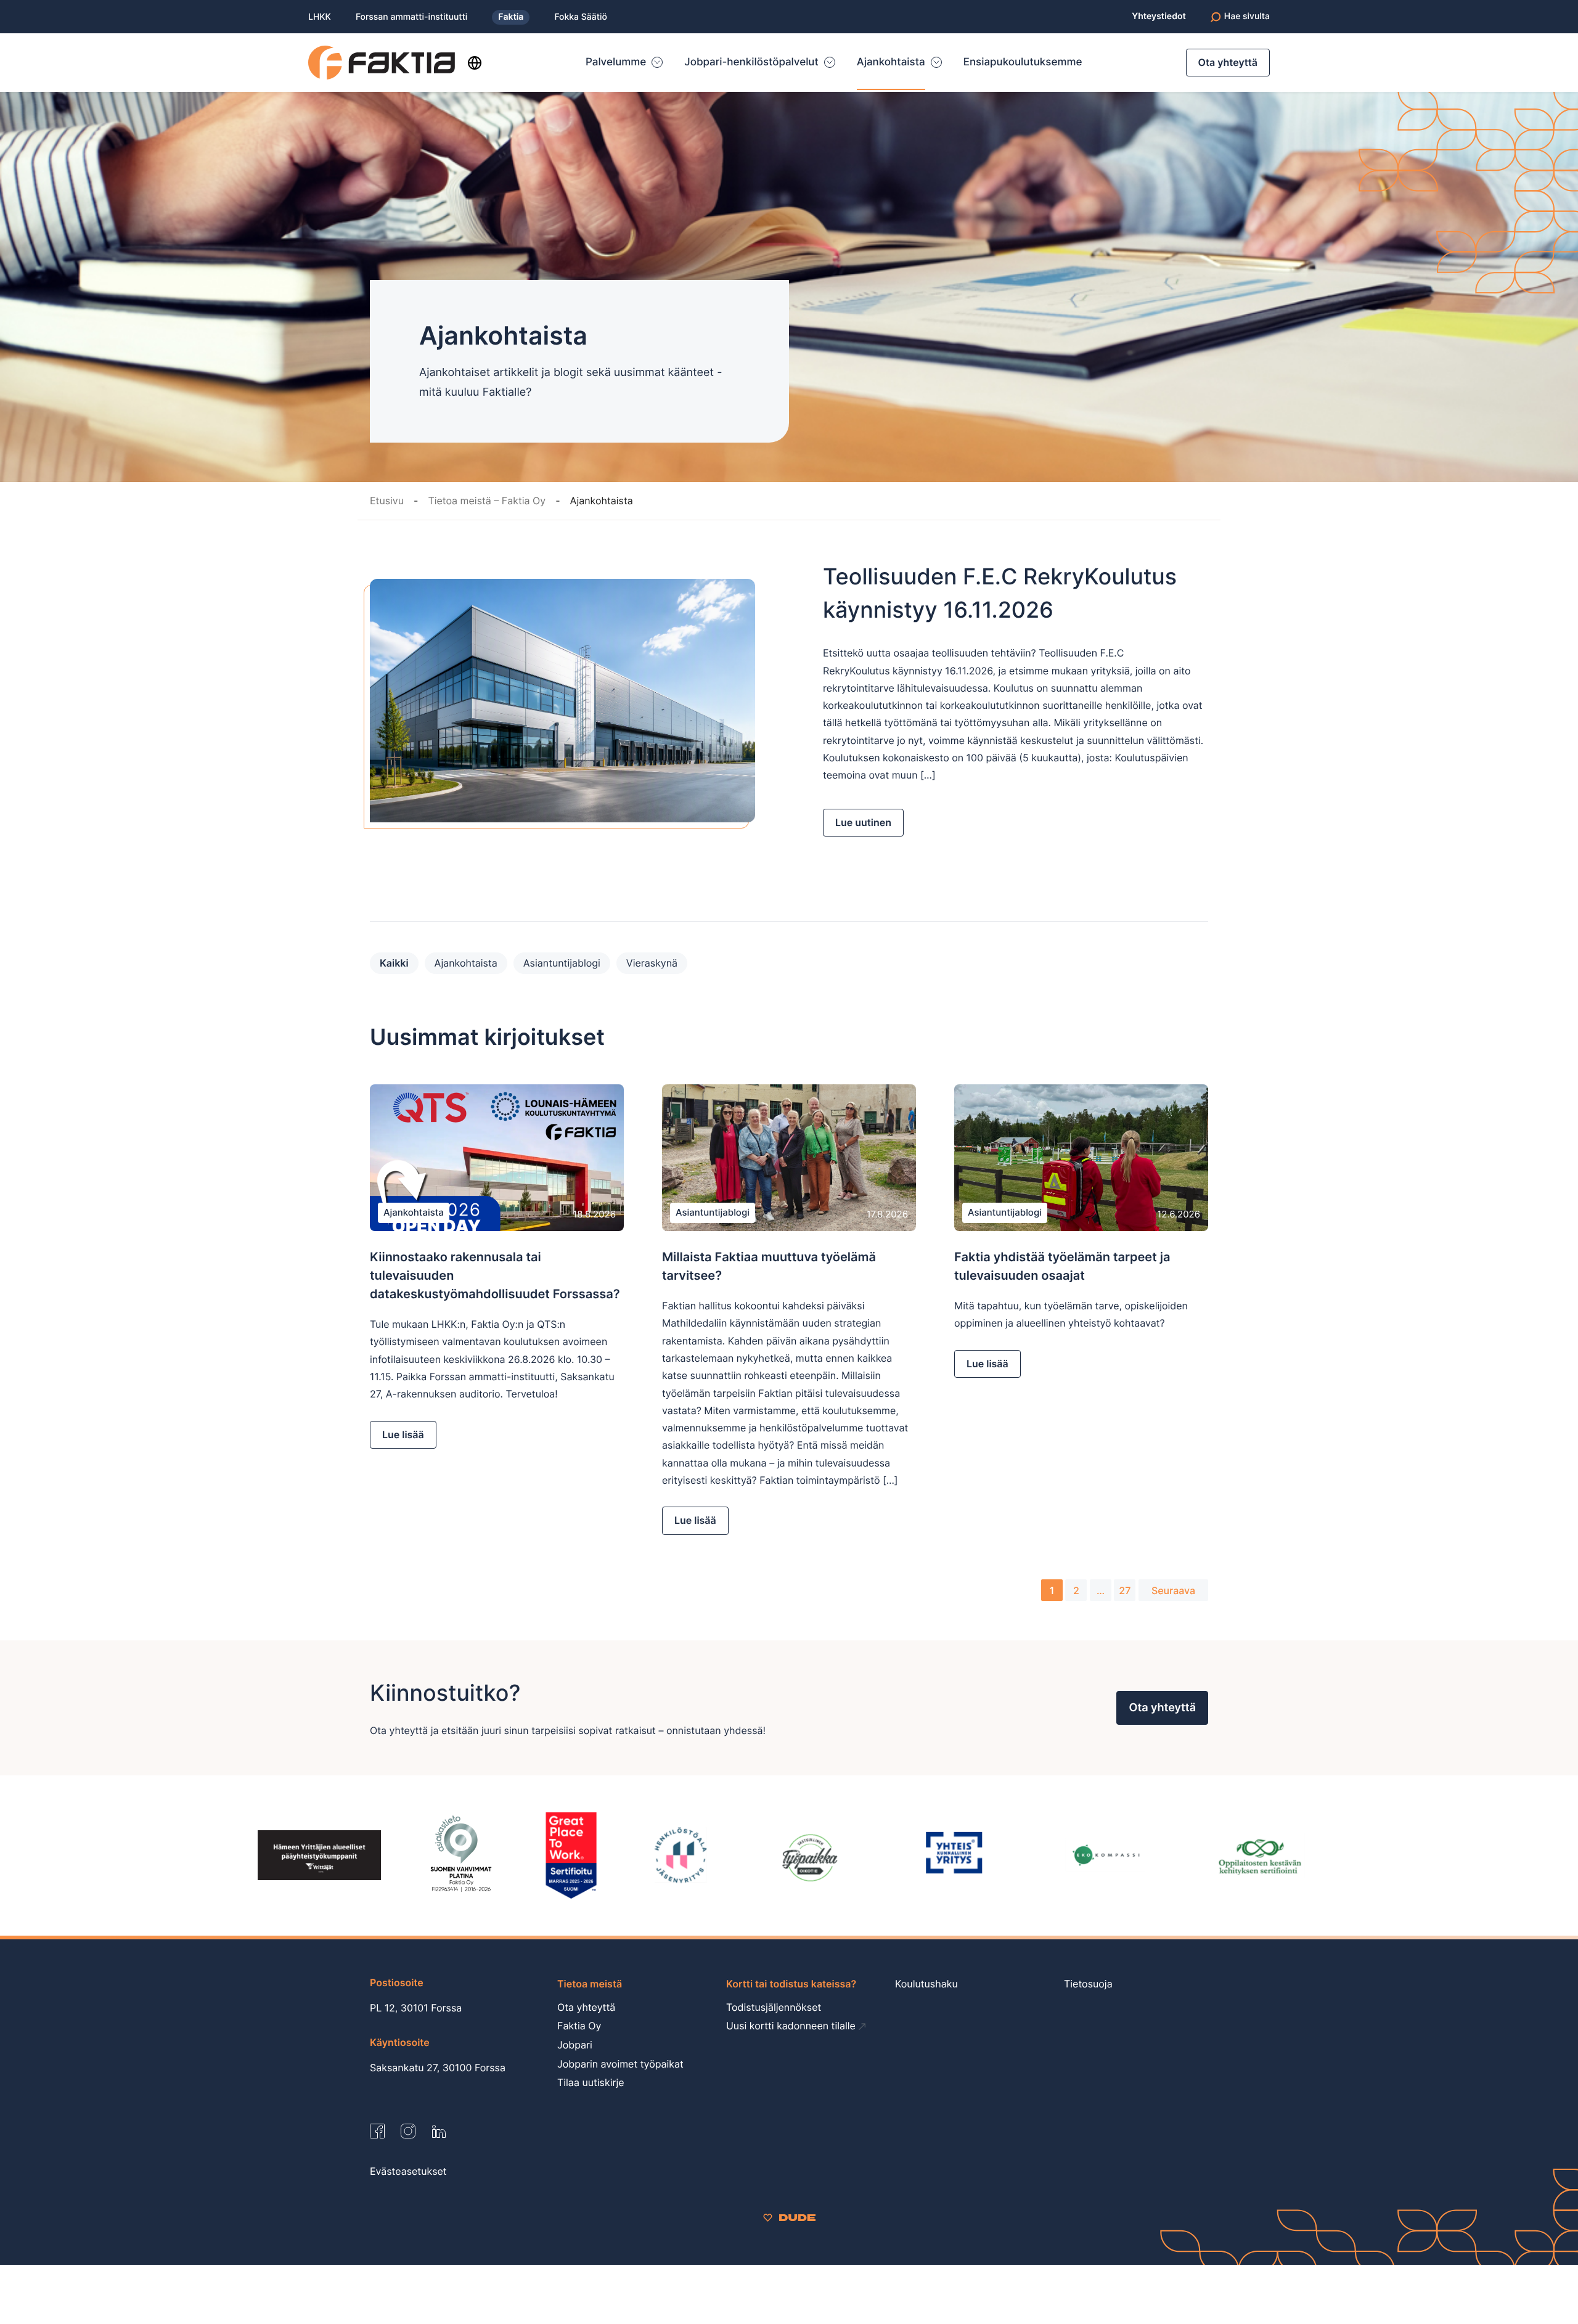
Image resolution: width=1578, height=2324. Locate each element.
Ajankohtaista (466, 963)
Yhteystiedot (1159, 17)
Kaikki (394, 963)
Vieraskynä (652, 963)
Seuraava (1173, 1590)
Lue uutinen (863, 822)
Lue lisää (403, 1434)
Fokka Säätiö (580, 17)
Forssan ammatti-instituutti (411, 17)
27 (1125, 1590)
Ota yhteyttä (1228, 62)
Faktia (511, 17)
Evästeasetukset (408, 2171)
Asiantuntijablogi (562, 963)
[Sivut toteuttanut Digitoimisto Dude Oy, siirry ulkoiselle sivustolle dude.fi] (789, 2217)
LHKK (320, 17)
